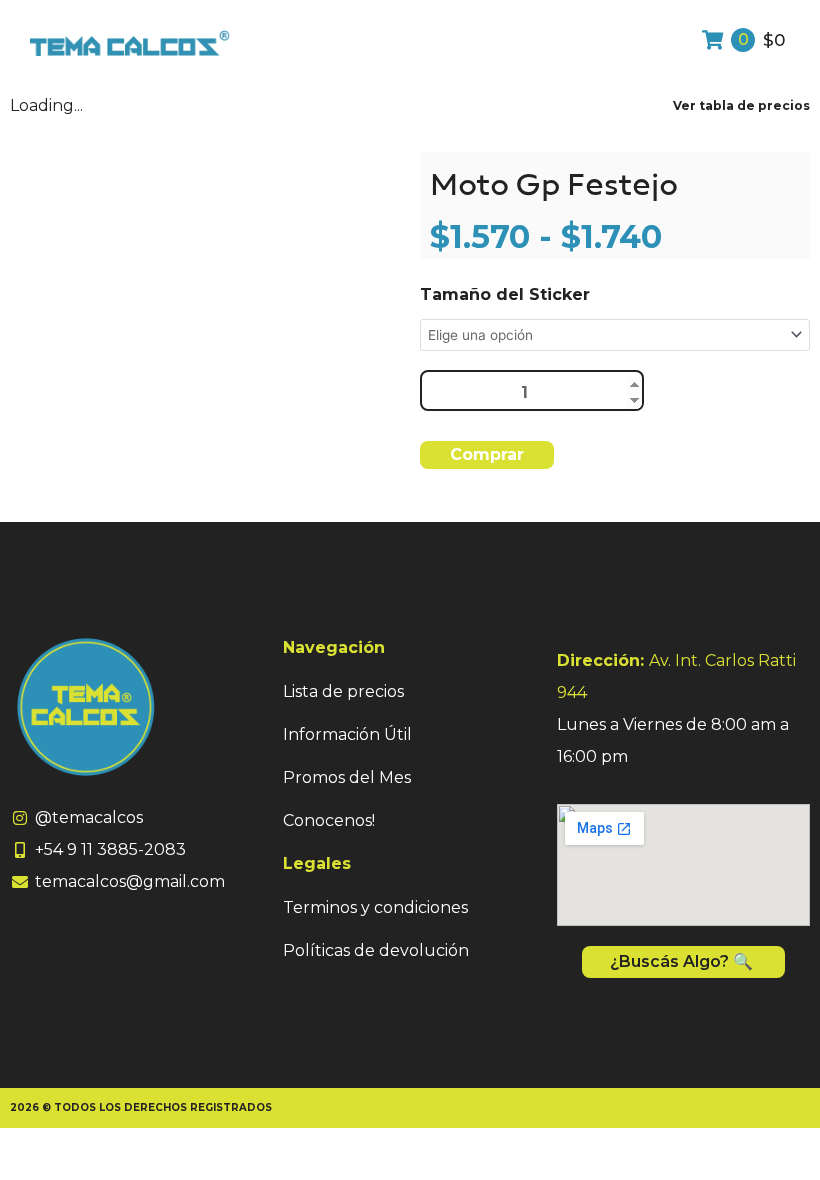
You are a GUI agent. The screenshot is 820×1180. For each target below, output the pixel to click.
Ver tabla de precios (741, 105)
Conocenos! (329, 820)
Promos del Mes (347, 777)
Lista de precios (343, 691)
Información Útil (347, 734)
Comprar (487, 454)
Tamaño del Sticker (505, 294)
